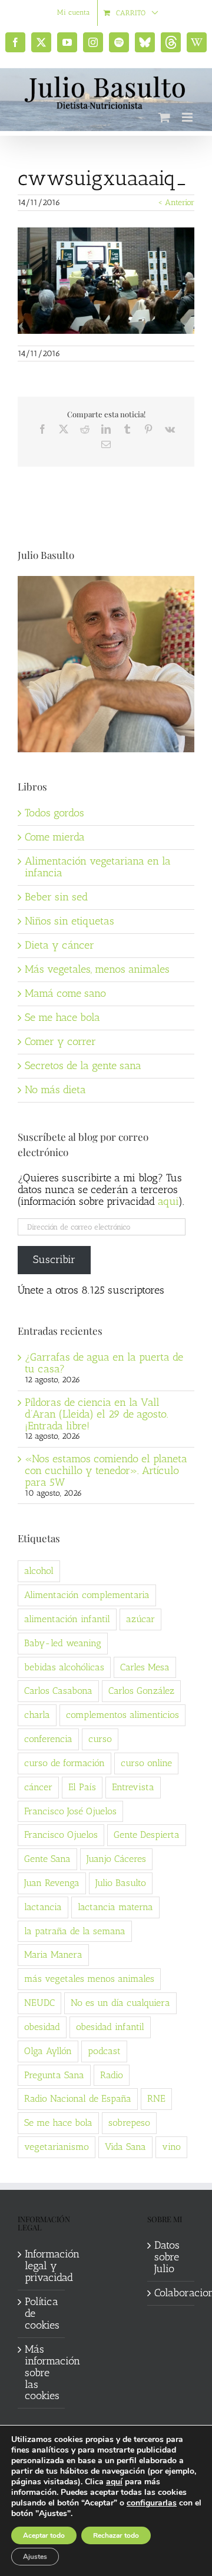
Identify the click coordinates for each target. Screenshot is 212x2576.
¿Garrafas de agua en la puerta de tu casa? (104, 1363)
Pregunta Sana (54, 2075)
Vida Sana (125, 2147)
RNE (156, 2098)
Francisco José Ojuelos (70, 1811)
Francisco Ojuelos (61, 1835)
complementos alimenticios (122, 1715)
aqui (168, 1201)
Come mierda (55, 837)
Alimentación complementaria (87, 1595)
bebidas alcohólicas (64, 1667)
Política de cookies (42, 2314)
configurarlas (152, 2503)
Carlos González (141, 1691)
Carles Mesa (145, 1667)
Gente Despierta (147, 1835)
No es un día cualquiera (120, 2003)
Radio (112, 2075)
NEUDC (39, 2003)
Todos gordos (54, 813)
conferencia (48, 1739)
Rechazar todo (116, 2535)
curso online (146, 1763)
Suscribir (54, 1259)
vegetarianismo (57, 2147)
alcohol (39, 1571)
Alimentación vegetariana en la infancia (98, 867)
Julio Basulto (121, 1883)
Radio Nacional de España (78, 2098)
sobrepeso (129, 2123)
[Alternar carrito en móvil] (164, 117)
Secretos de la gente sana (83, 1066)
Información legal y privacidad (42, 2266)
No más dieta (55, 1090)
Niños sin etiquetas (69, 921)
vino (171, 2147)
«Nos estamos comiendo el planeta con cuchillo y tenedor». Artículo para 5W (106, 1470)
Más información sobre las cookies (42, 2373)
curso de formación (64, 1763)
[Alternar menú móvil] (188, 117)
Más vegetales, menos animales (97, 969)
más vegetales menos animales (89, 1979)
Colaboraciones (171, 2293)
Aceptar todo (44, 2535)
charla (37, 1715)
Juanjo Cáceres (116, 1859)
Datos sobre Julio (167, 2257)
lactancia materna (115, 1907)
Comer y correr (60, 1041)
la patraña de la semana (75, 1931)
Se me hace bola (62, 1017)
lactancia (43, 1907)
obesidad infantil (110, 2027)
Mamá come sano (65, 993)
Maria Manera (53, 1954)
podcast (104, 2051)
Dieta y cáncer (59, 945)
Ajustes (35, 2557)
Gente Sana (47, 1859)
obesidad (42, 2027)
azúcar (140, 1619)
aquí (114, 2482)
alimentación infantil (67, 1619)
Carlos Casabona (58, 1691)
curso (100, 1739)
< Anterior (176, 202)
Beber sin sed (56, 897)
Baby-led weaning (63, 1643)
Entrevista (133, 1787)
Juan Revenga (52, 1883)
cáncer (38, 1787)
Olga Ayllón (48, 2051)
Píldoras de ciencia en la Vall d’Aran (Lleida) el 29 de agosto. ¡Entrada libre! (97, 1414)
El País (82, 1787)
